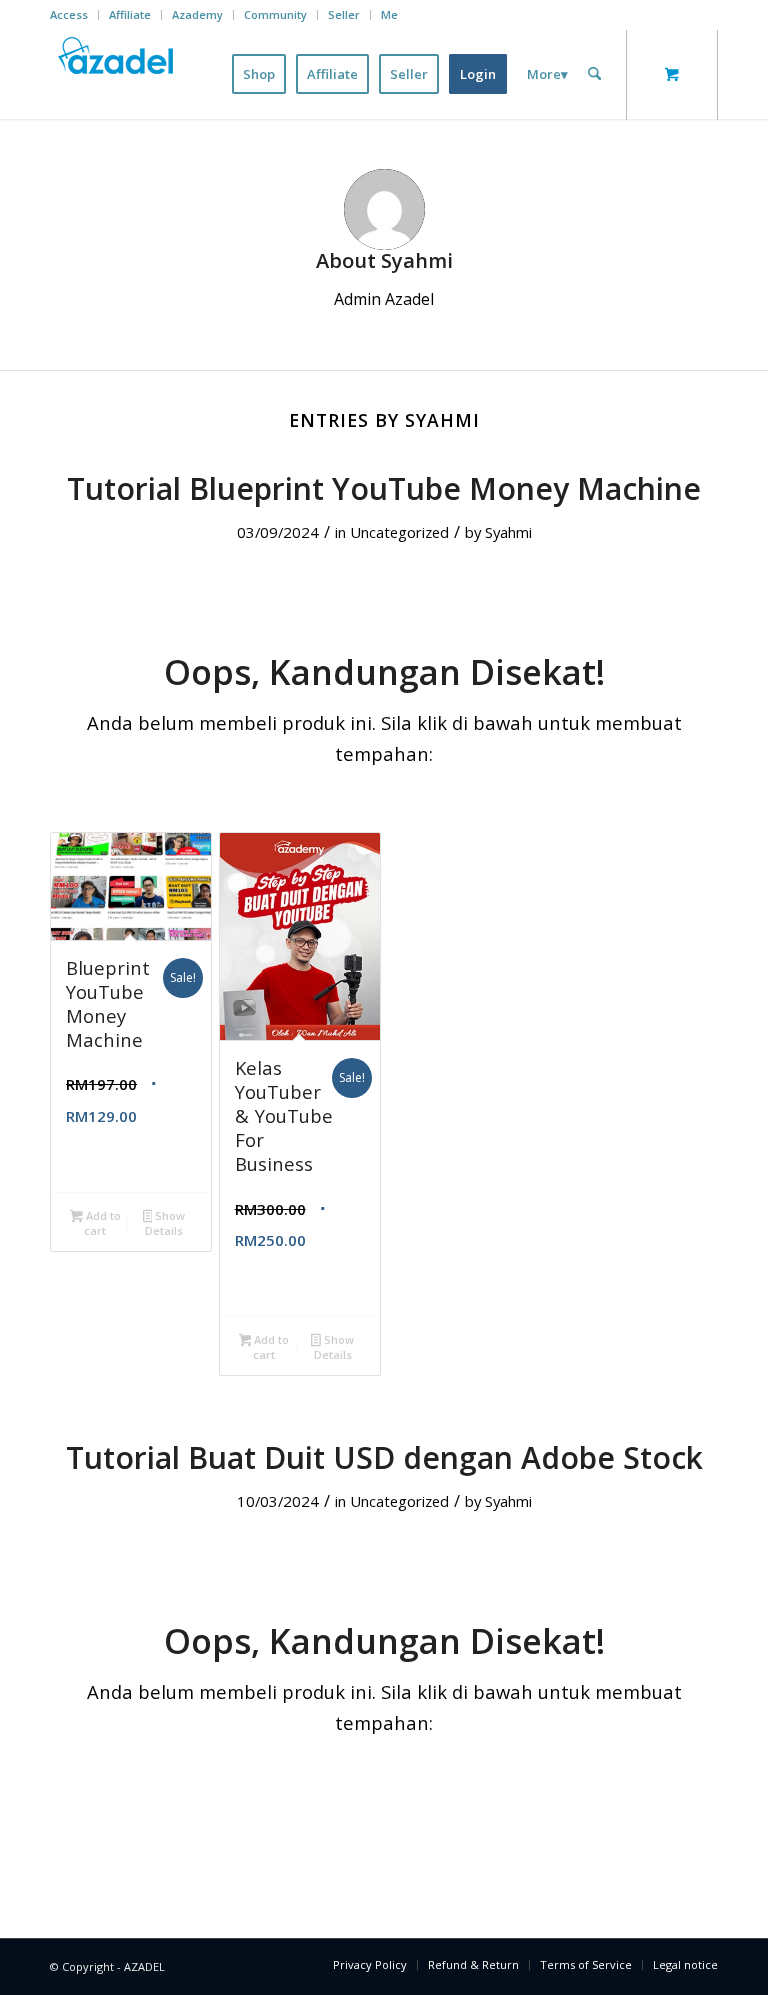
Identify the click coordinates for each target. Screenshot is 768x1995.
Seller (344, 14)
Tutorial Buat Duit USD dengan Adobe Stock (384, 1457)
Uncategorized (399, 532)
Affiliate (130, 14)
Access (69, 14)
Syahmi (508, 532)
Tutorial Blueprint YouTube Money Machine (384, 488)
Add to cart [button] (102, 1223)
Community (275, 14)
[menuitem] (74, 15)
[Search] (594, 74)
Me (389, 14)
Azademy (197, 14)
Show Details (165, 1223)
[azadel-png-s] (117, 74)
